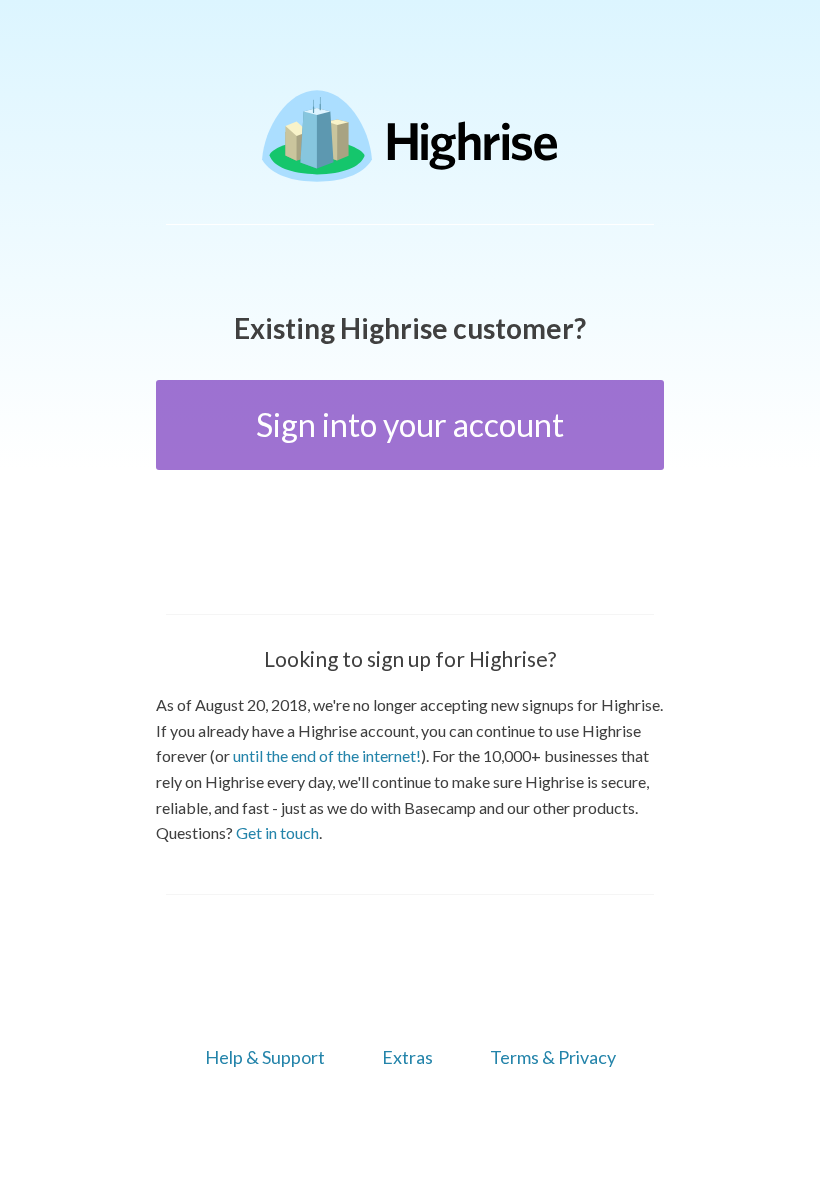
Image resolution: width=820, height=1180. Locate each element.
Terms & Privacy (553, 1057)
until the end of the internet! (327, 755)
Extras (407, 1057)
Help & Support (265, 1057)
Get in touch (277, 832)
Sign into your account (410, 424)
